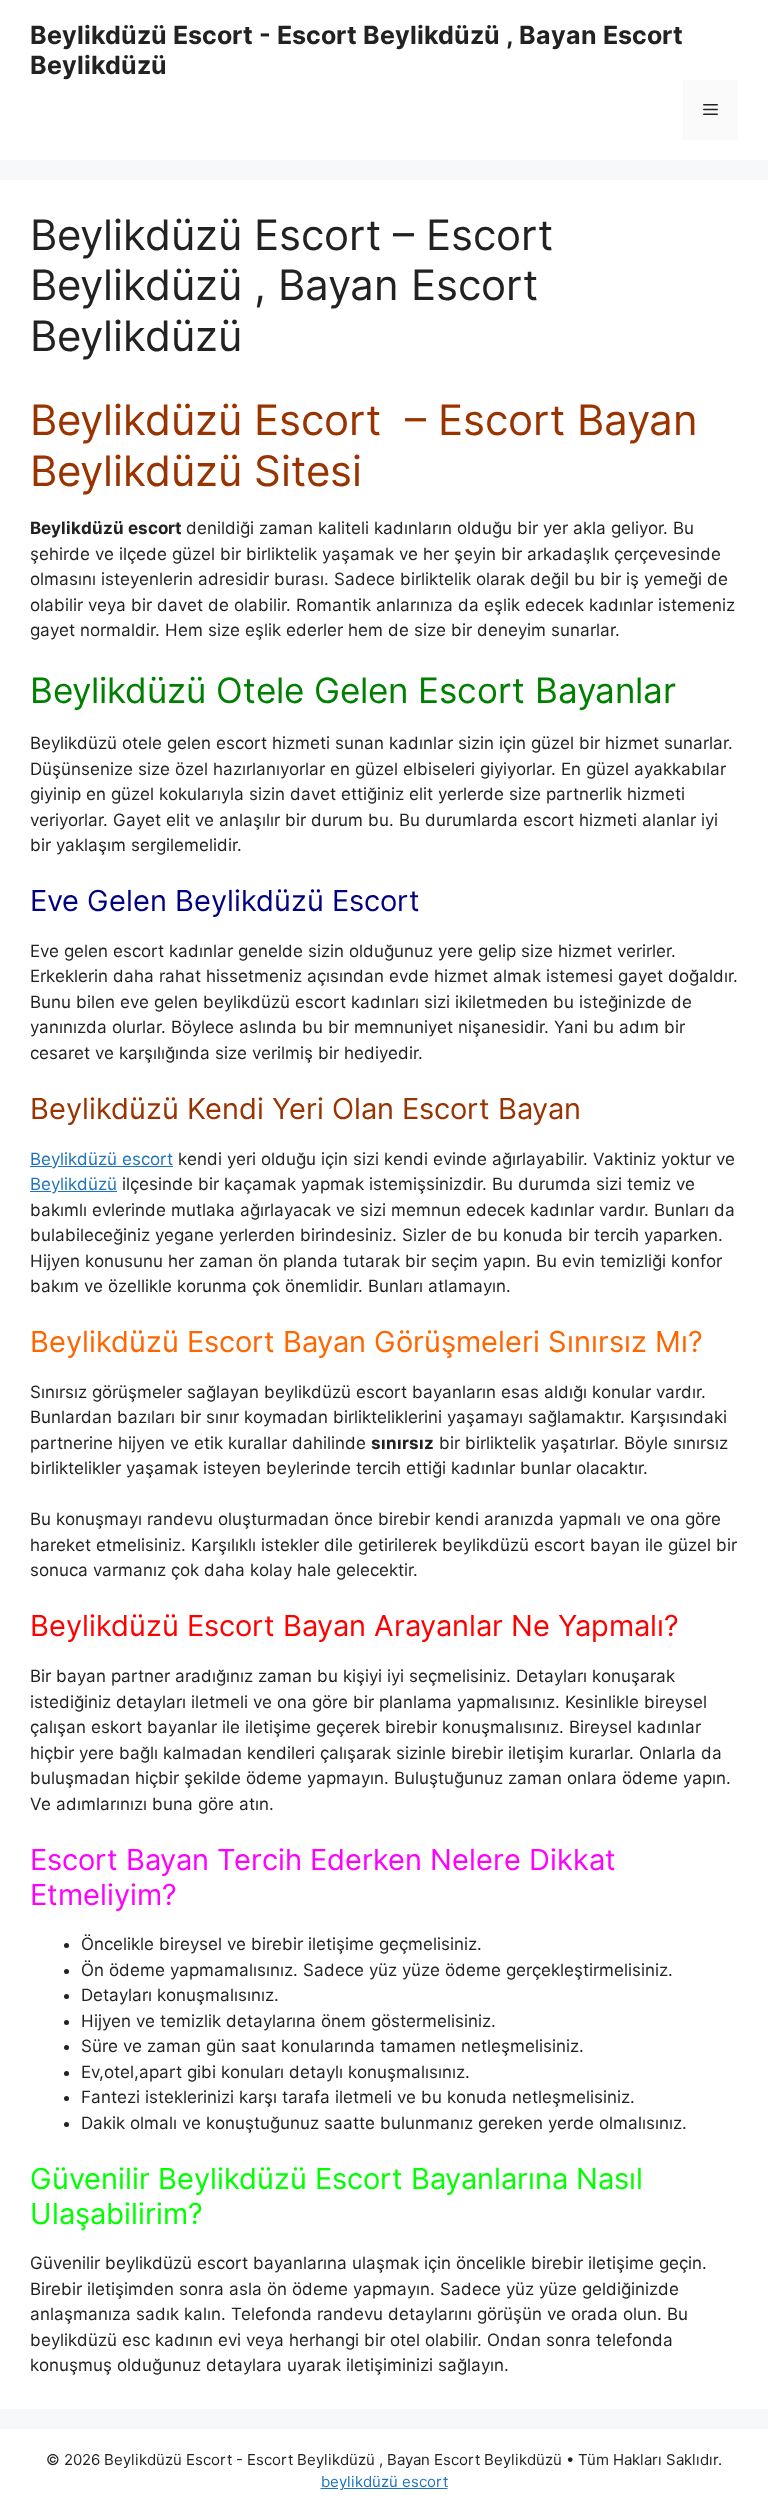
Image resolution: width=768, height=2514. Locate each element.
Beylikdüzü (73, 1184)
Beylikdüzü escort (101, 1159)
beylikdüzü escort (384, 2481)
